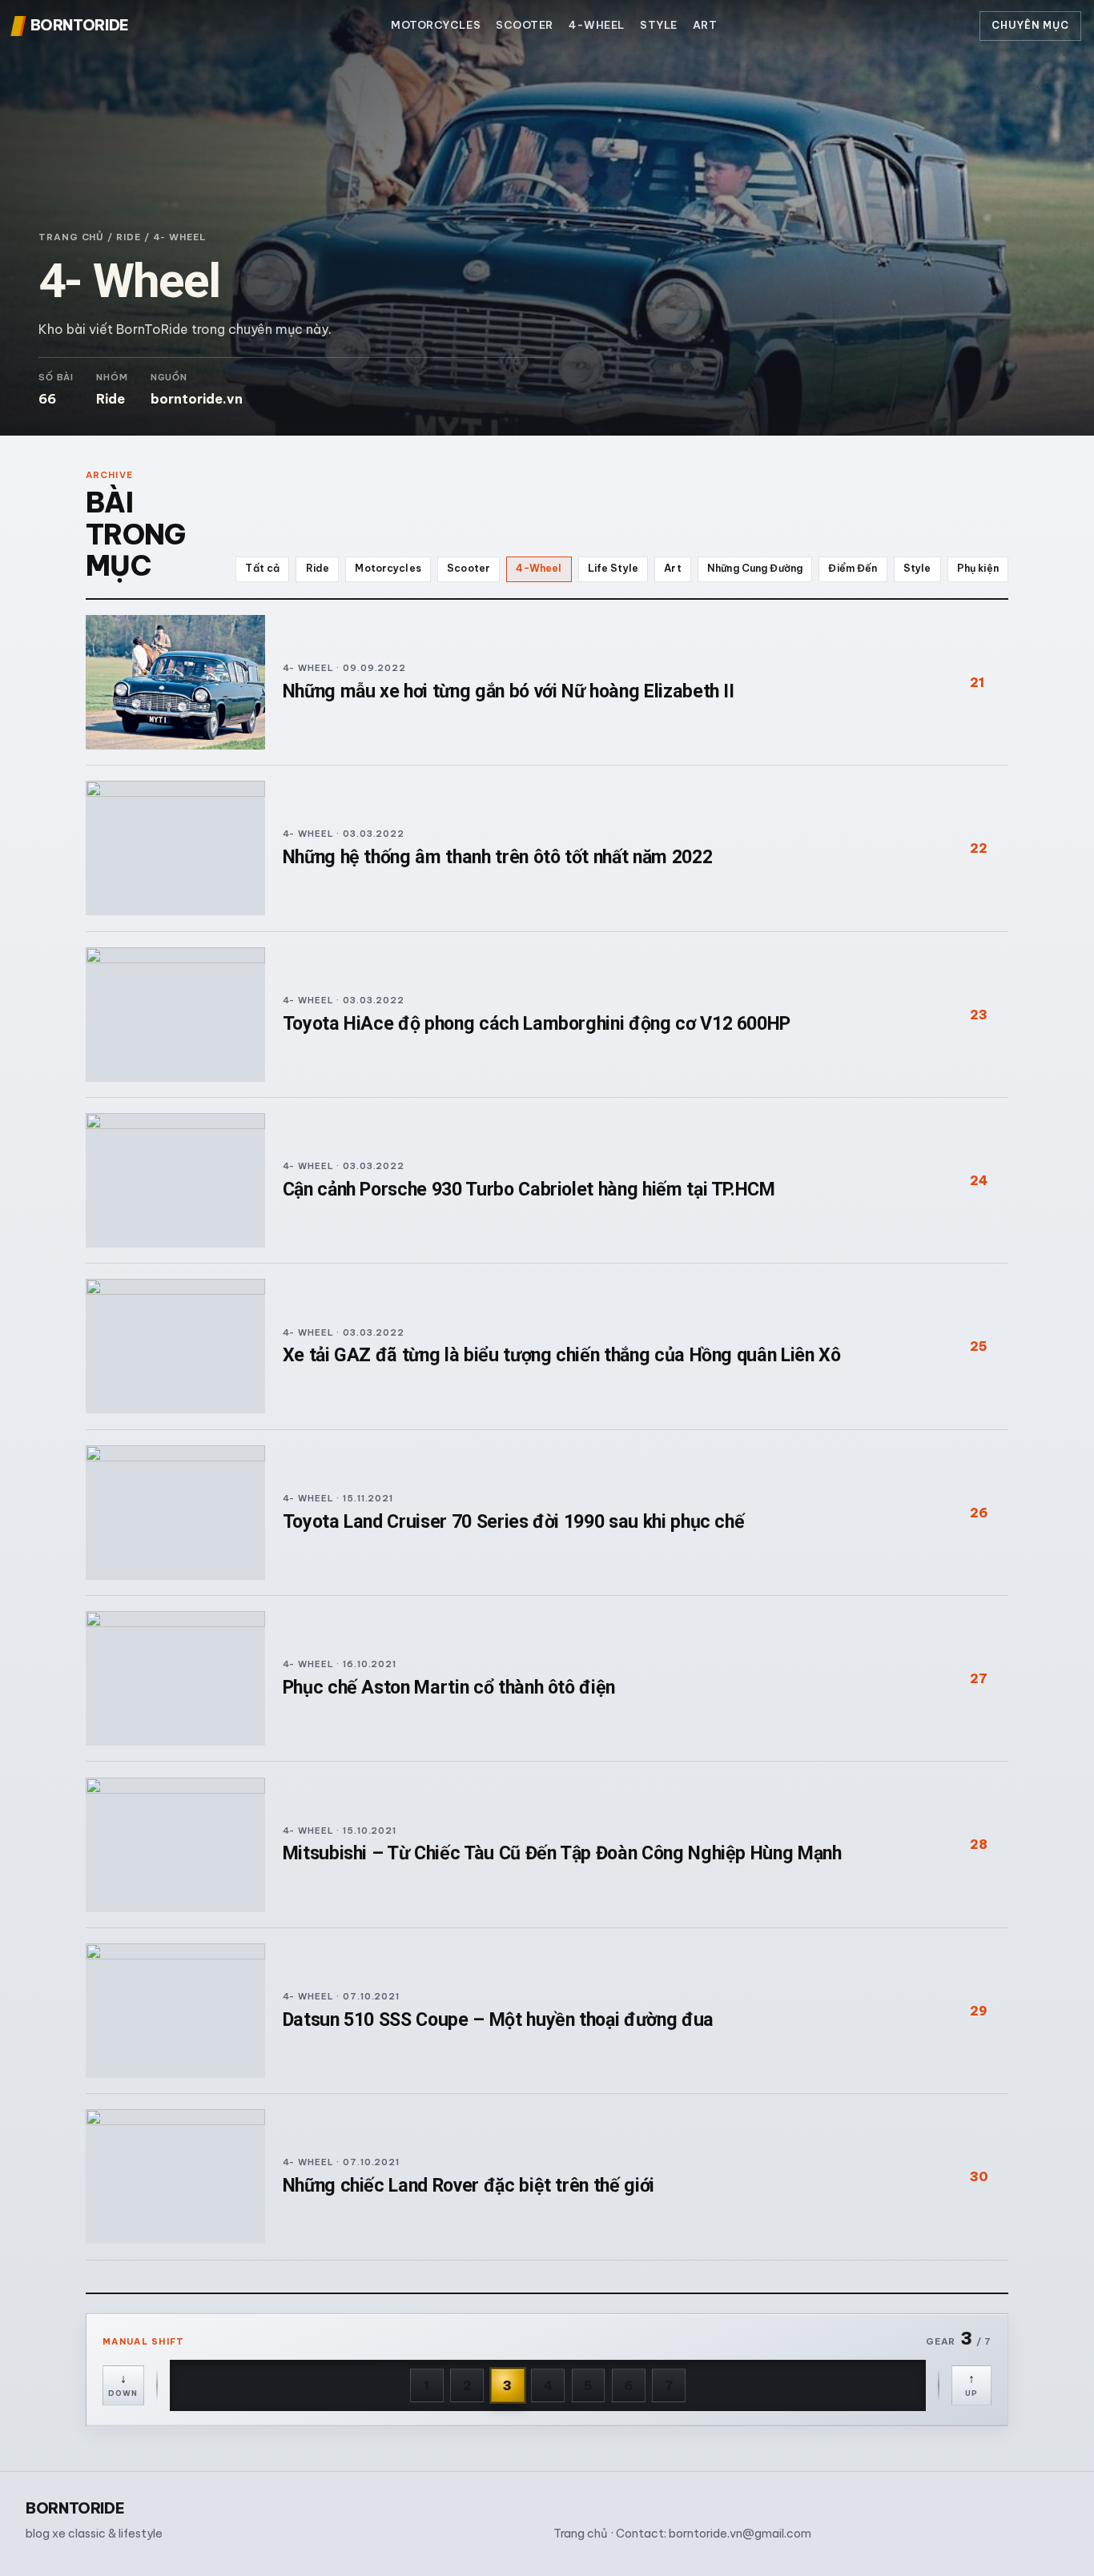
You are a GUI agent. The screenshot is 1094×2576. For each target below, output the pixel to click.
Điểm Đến (853, 568)
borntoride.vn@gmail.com (740, 2534)
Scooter (525, 25)
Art (705, 25)
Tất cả (262, 568)
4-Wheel (597, 25)
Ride (129, 237)
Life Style (613, 568)
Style (659, 25)
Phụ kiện (978, 568)
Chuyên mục (1030, 25)
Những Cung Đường (755, 568)
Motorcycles (436, 25)
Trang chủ (71, 237)
